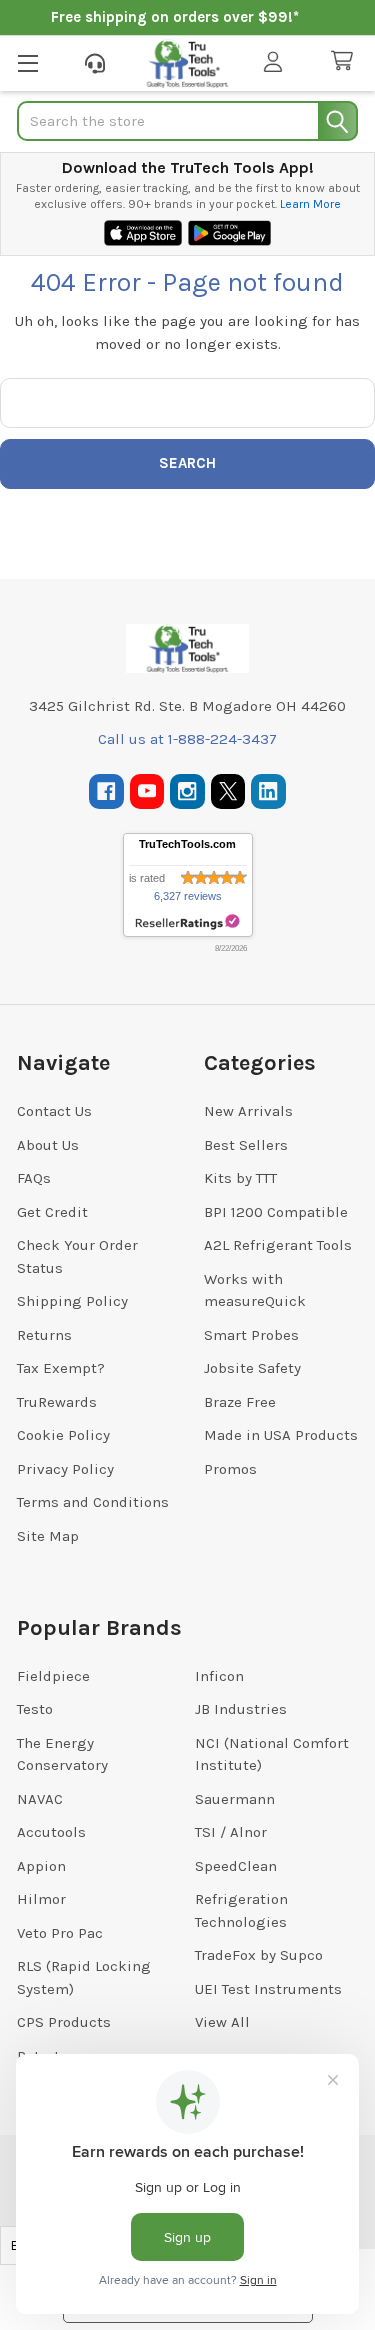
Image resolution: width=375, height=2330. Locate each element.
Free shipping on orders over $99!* (175, 17)
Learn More (310, 204)
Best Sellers (246, 1145)
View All (222, 2022)
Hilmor (41, 1899)
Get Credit (52, 1212)
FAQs (34, 1178)
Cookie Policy (63, 1435)
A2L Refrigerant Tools (278, 1245)
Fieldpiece (53, 1676)
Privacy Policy (65, 1469)
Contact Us (54, 1111)
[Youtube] (147, 791)
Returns (44, 1335)
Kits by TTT (240, 1178)
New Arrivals (248, 1111)
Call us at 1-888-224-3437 (187, 739)
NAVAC (40, 1799)
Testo (35, 1709)
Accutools (51, 1832)
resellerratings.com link (187, 922)
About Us (48, 1145)
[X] (228, 791)
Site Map (48, 1536)
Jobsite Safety (252, 1368)
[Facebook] (106, 791)
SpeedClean (236, 1866)
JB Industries (241, 1709)
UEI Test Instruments (268, 1989)
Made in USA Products (281, 1435)
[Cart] (346, 61)
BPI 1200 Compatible (276, 1212)
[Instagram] (187, 791)
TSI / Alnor (231, 1832)
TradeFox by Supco (259, 1955)
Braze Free (240, 1402)
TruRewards (57, 1402)
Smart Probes (251, 1335)
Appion (41, 1866)
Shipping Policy (72, 1301)
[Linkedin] (268, 791)
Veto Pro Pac (60, 1933)
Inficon (219, 1676)
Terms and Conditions (93, 1502)
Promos (230, 1469)
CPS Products (64, 2022)
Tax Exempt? (61, 1368)
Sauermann (235, 1799)
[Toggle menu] (27, 62)
